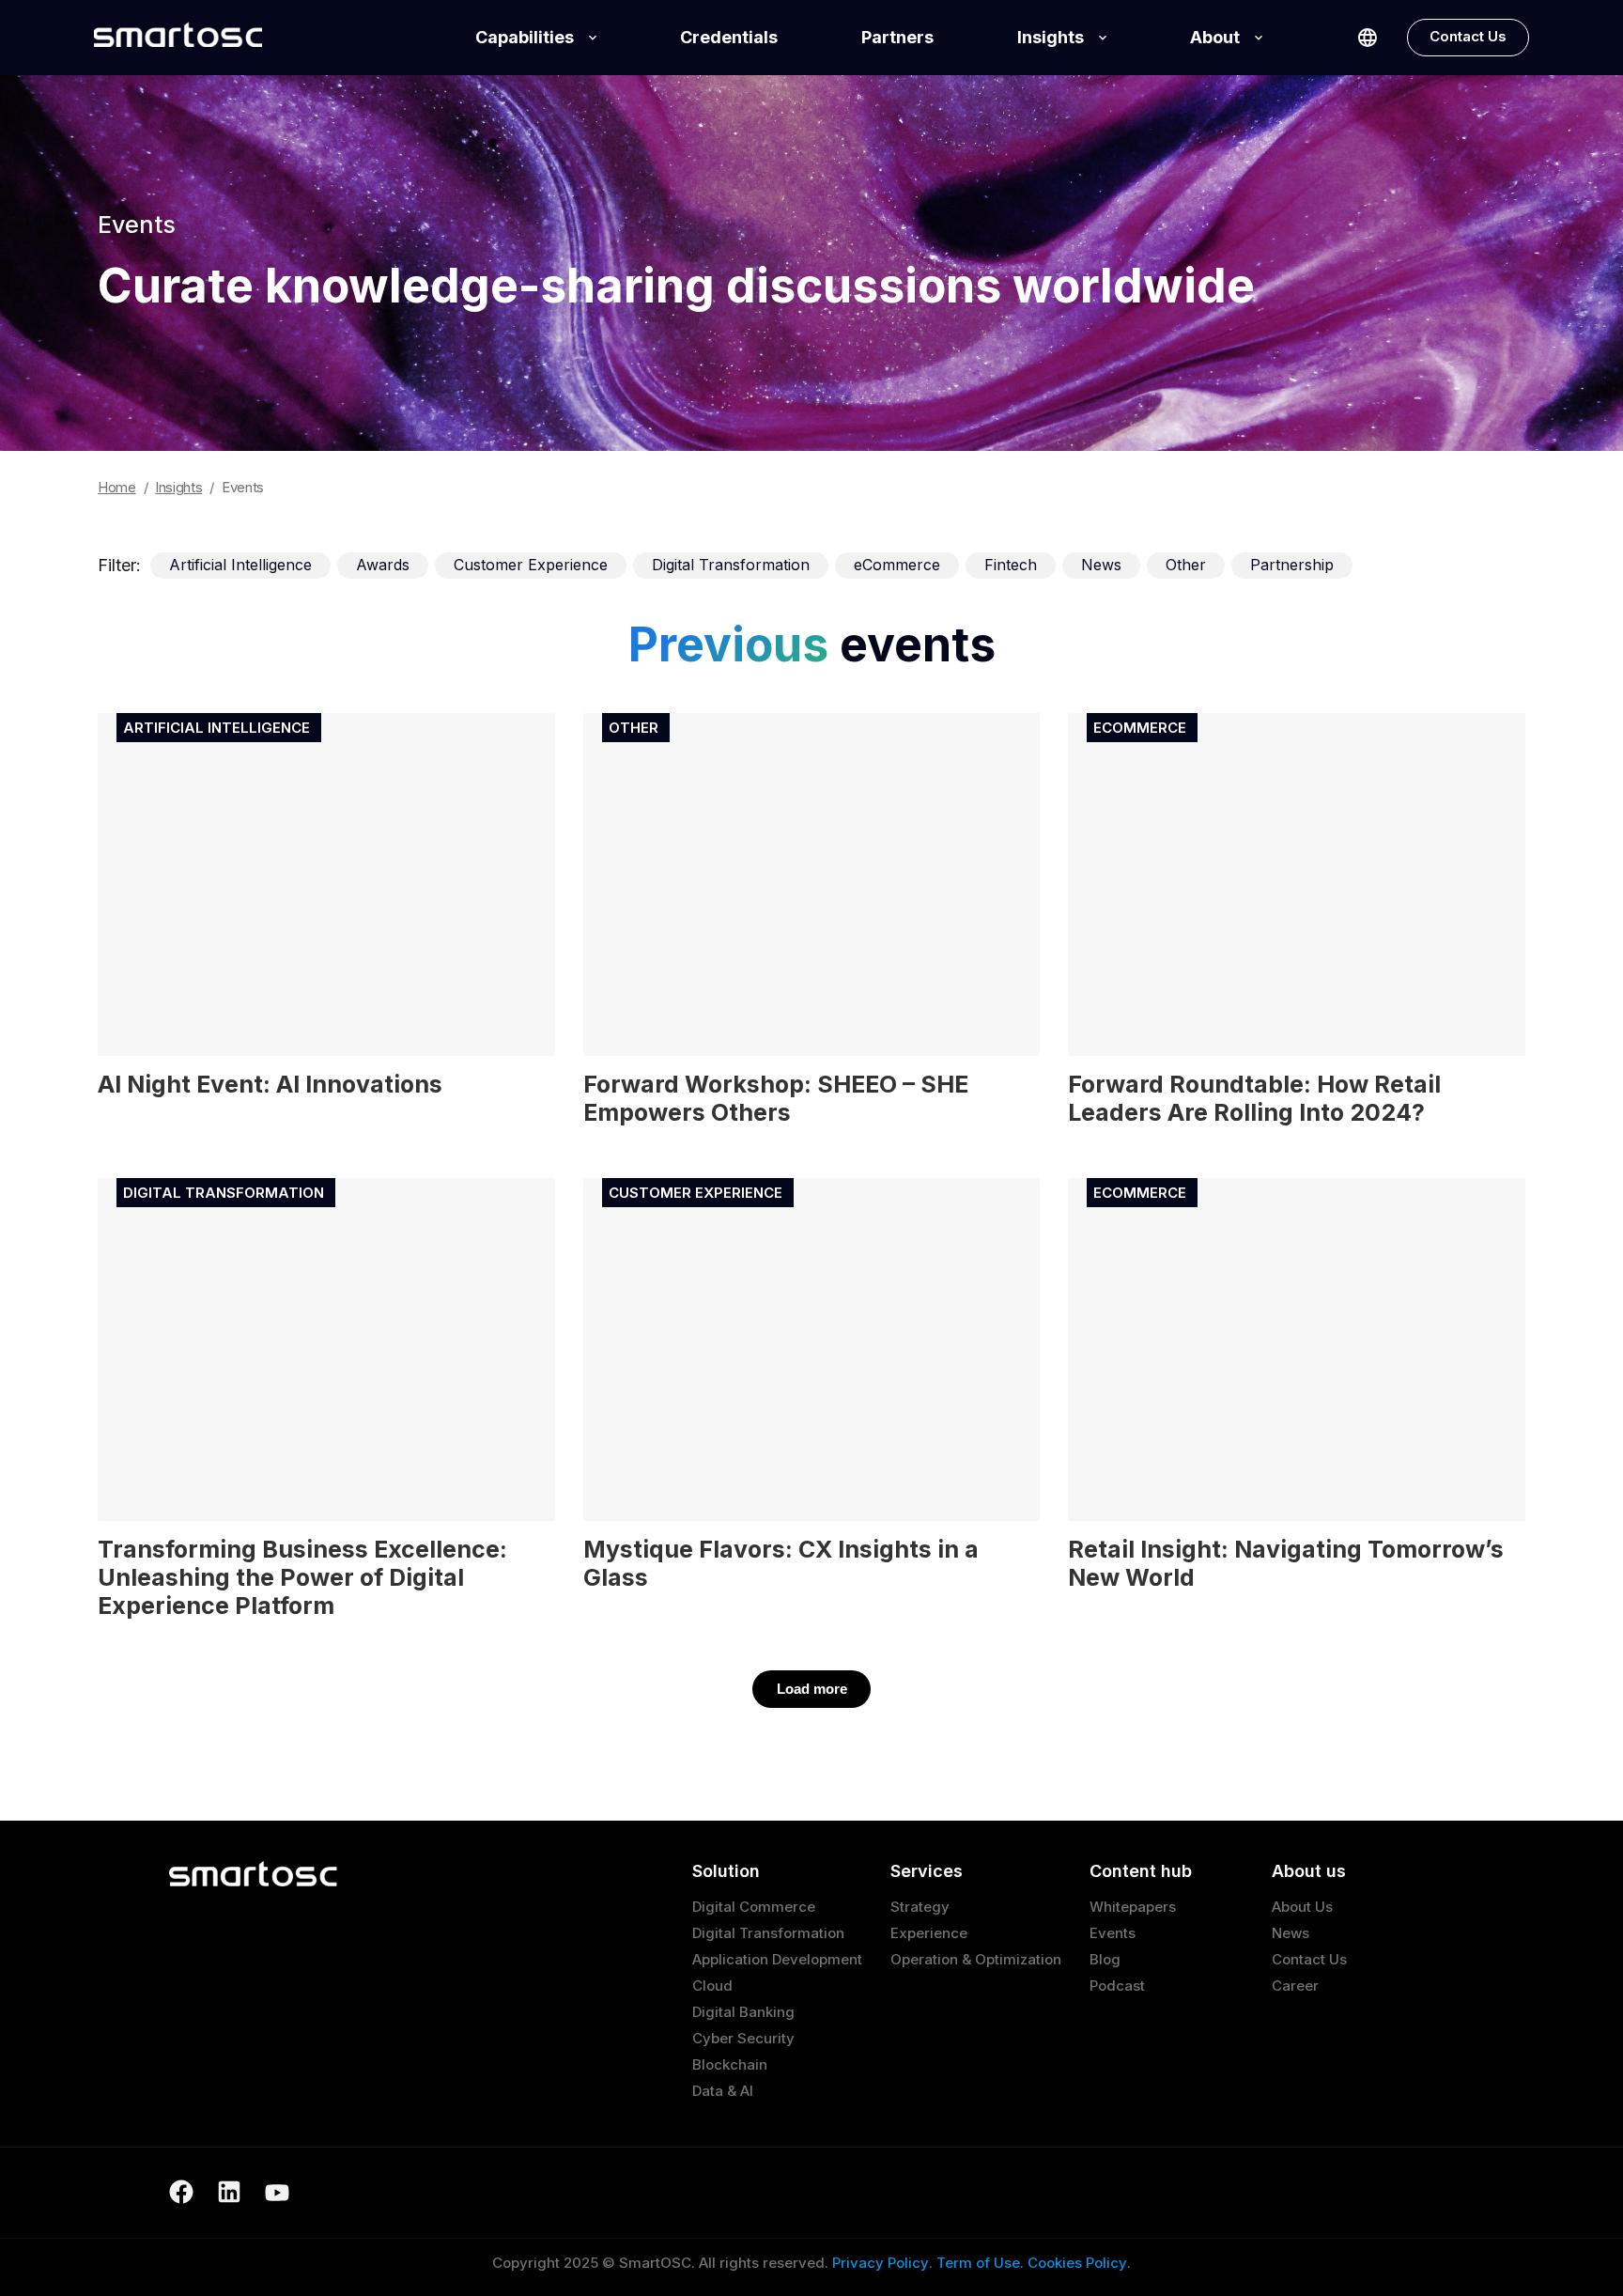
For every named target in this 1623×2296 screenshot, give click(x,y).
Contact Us (1468, 36)
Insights (1051, 37)
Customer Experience (531, 565)
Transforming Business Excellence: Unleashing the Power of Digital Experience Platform (302, 1577)
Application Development (777, 1959)
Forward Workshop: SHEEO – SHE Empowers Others (776, 1098)
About (1215, 37)
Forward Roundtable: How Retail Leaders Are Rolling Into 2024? (1254, 1098)
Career (1295, 1986)
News (1101, 565)
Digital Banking (743, 2012)
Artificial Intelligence (240, 565)
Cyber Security (743, 2038)
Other (1186, 565)
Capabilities (525, 37)
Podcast (1117, 1986)
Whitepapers (1133, 1907)
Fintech (1011, 565)
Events (1113, 1933)
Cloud (712, 1986)
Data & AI (723, 2091)
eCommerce (897, 565)
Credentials (729, 37)
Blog (1105, 1959)
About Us (1302, 1907)
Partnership (1292, 565)
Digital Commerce (754, 1907)
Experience (929, 1933)
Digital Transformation (731, 565)
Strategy (920, 1907)
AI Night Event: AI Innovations (270, 1084)
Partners (897, 37)
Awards (383, 565)
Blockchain (730, 2064)
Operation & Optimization (976, 1959)
